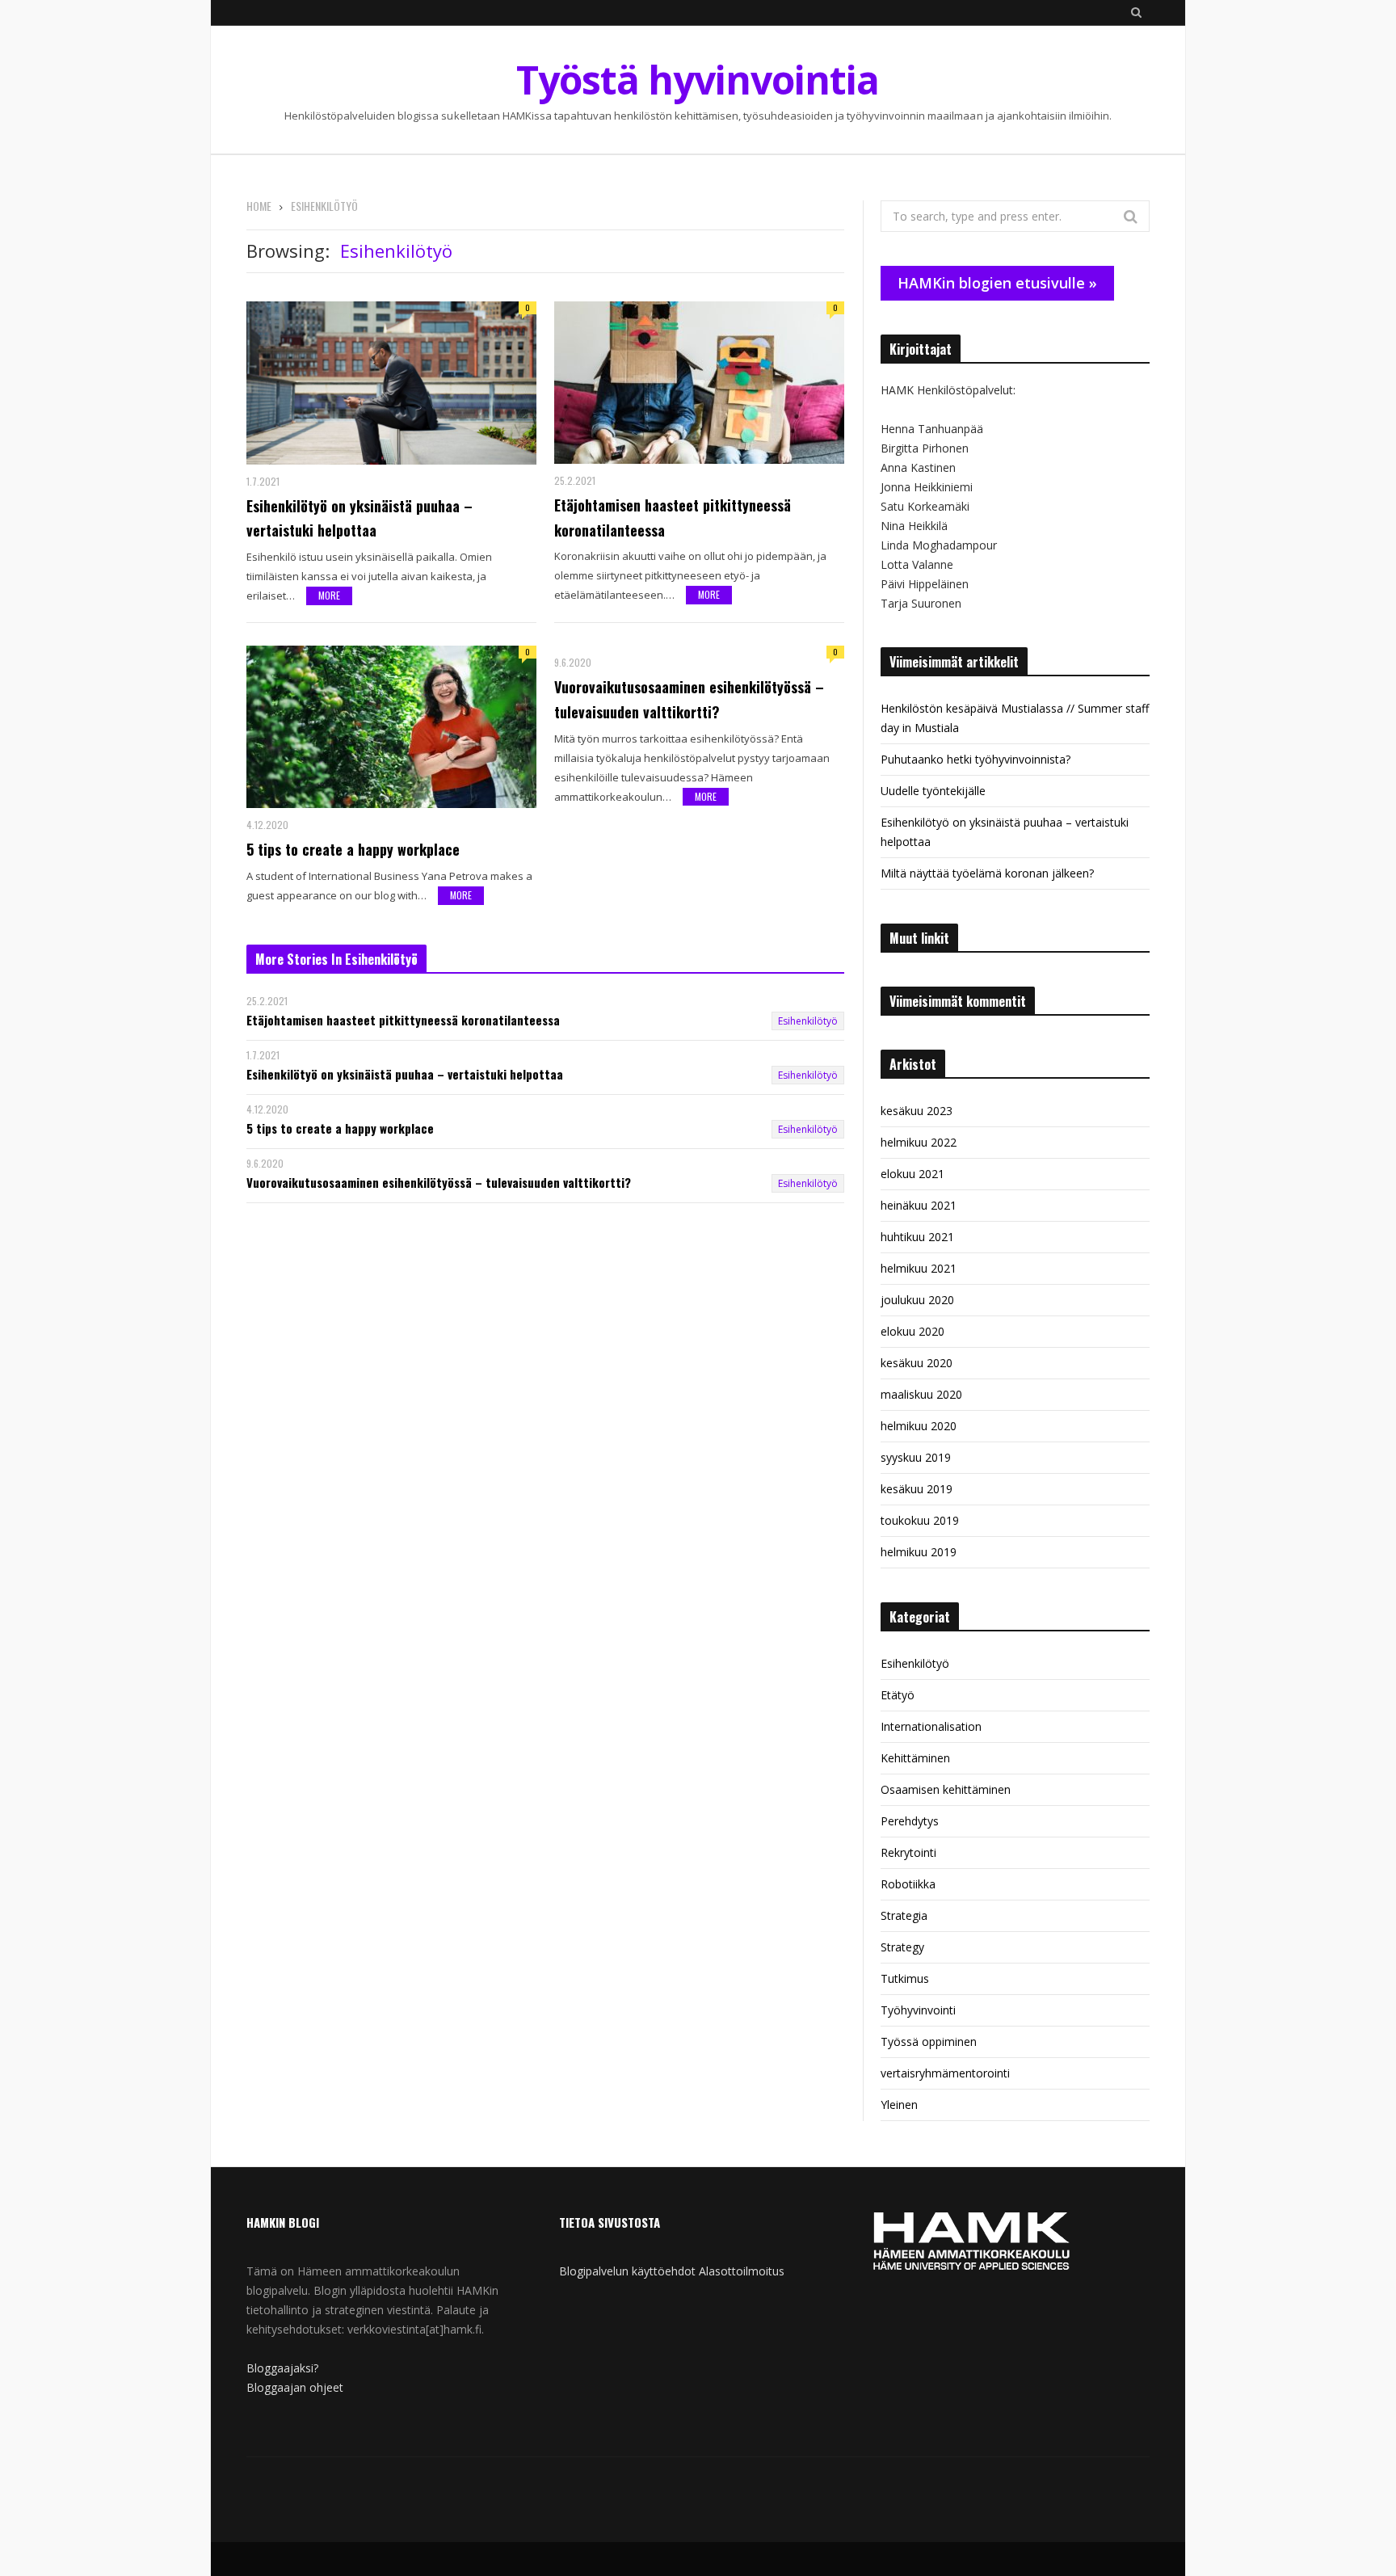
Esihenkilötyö (808, 1021)
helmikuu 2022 (919, 1142)
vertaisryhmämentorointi (945, 2073)
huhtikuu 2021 (917, 1237)
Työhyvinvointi (918, 2010)
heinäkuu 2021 (919, 1205)
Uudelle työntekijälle (933, 791)
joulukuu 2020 (917, 1300)
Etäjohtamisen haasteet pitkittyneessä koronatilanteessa (673, 518)
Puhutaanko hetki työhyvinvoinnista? (976, 759)
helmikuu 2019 (919, 1552)
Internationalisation (931, 1726)
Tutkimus (905, 1978)
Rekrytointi (908, 1852)
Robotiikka (908, 1884)
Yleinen (899, 2105)
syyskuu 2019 (916, 1457)
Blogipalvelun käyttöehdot (627, 2271)
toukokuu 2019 (920, 1520)
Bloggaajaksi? (282, 2368)
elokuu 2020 (912, 1331)
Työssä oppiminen (929, 2041)
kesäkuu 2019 (917, 1489)
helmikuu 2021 (919, 1268)
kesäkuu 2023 (917, 1111)
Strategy (902, 1947)
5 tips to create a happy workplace (353, 849)
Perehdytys (910, 1821)
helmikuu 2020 (919, 1426)
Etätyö (898, 1695)
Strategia (904, 1915)
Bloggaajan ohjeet (295, 2387)
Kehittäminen (915, 1758)
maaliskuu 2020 (921, 1394)
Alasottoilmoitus (742, 2271)
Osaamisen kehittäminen (946, 1789)
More (329, 595)
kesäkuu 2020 (917, 1363)
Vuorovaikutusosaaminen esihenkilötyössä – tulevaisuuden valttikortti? (689, 699)
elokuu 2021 (912, 1174)
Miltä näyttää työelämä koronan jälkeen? (987, 873)
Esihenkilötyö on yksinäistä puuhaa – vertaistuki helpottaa (360, 518)
